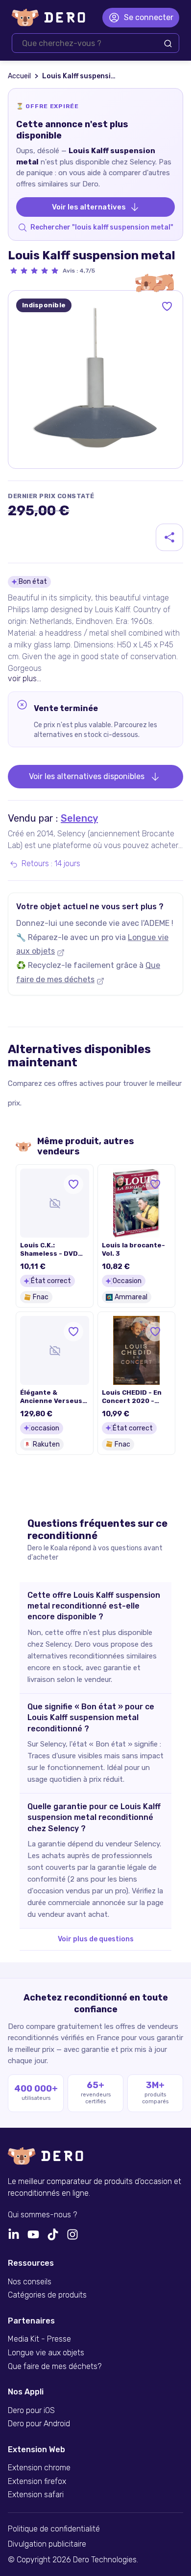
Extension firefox (37, 2482)
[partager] (169, 537)
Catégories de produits (47, 2295)
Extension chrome (39, 2468)
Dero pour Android (39, 2424)
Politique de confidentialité (54, 2529)
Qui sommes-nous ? (42, 2215)
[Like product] (167, 306)
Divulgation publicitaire (47, 2544)
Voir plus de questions (96, 1939)
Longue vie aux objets (46, 2353)
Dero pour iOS (31, 2411)
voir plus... (24, 678)
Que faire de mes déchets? (55, 2367)
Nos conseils (30, 2282)
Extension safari (36, 2495)
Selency (79, 818)
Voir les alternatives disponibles (87, 776)
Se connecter (149, 17)
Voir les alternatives (89, 207)
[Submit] (168, 44)
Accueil (19, 76)
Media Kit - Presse (39, 2339)
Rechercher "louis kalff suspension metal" (102, 227)
